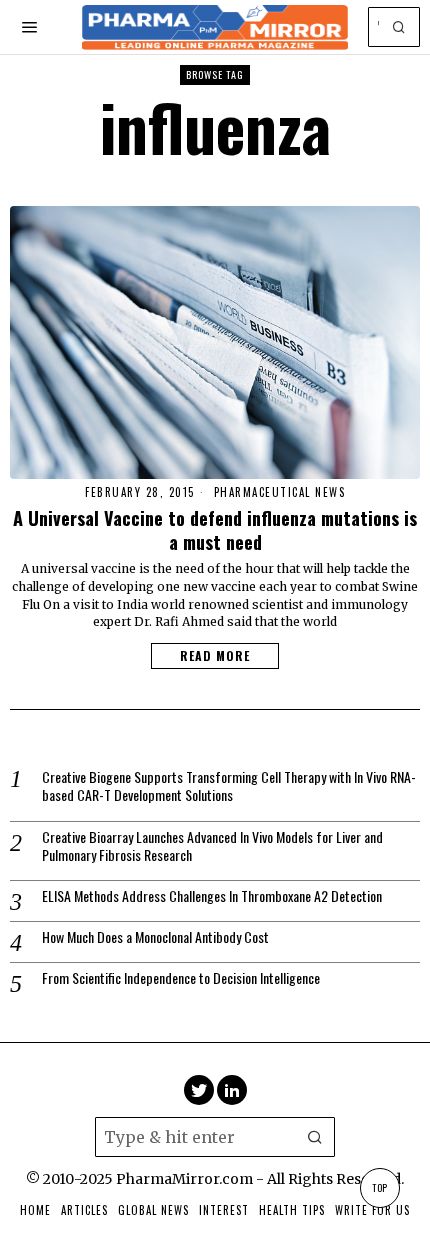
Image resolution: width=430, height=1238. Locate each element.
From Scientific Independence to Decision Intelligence (181, 978)
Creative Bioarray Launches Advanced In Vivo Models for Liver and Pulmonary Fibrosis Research (212, 846)
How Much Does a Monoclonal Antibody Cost (155, 937)
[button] (400, 27)
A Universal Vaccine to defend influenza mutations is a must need (215, 529)
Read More (215, 655)
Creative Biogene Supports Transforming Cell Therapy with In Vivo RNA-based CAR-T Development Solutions (229, 786)
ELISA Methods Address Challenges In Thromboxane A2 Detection (212, 896)
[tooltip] (199, 1090)
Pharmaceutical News (280, 492)
